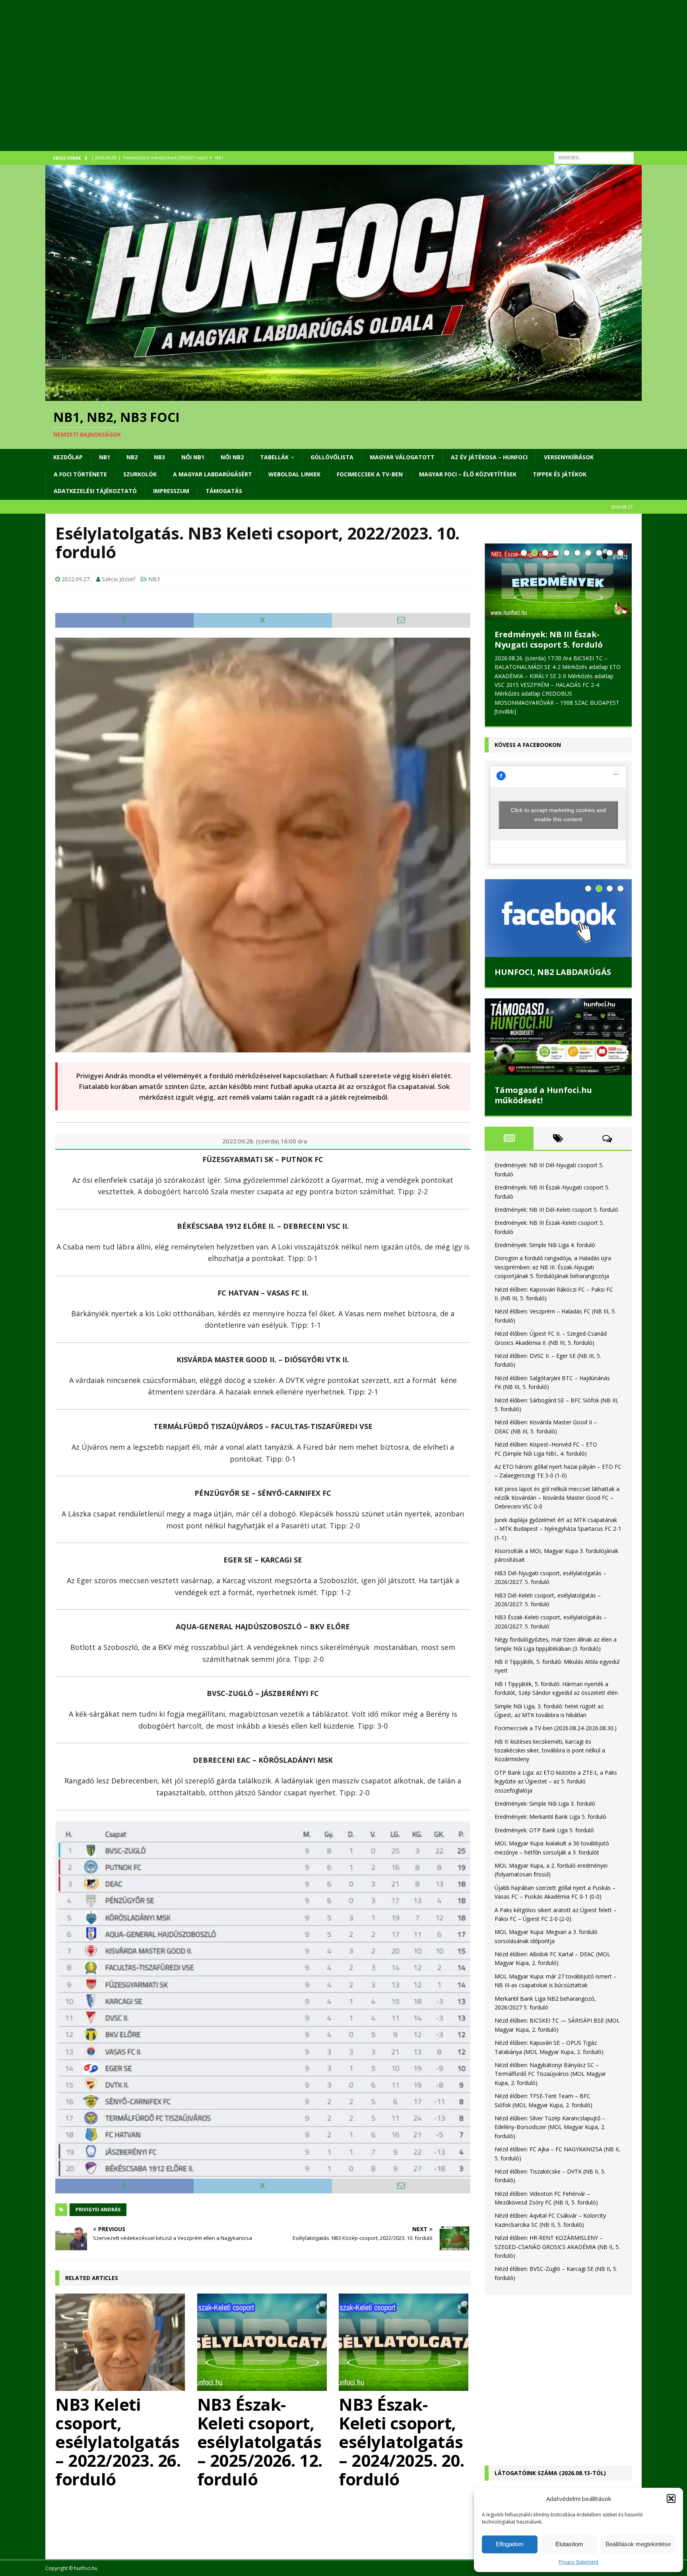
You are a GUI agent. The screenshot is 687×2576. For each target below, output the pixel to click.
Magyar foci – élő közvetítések (468, 474)
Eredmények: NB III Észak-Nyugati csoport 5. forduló (549, 639)
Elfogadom (510, 2544)
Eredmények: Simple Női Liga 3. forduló (545, 1803)
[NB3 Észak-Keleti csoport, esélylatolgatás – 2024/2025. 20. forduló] (405, 2342)
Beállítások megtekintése (638, 2544)
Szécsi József (118, 579)
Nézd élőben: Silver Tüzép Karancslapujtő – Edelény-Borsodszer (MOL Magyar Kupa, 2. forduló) (550, 2127)
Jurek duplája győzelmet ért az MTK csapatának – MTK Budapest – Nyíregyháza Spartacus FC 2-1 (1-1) (558, 1529)
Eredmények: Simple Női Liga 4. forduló (545, 1245)
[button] (671, 2499)
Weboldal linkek (294, 474)
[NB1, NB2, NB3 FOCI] (343, 396)
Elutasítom (569, 2544)
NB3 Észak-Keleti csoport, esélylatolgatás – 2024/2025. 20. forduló (401, 2442)
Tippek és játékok (560, 474)
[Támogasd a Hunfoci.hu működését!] (558, 1037)
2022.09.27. (76, 579)
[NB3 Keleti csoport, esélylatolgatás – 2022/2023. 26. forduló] (121, 2342)
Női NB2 (232, 457)
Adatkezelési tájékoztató (95, 491)
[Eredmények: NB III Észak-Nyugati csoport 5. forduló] (558, 581)
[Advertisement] (284, 85)
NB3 (159, 457)
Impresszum (171, 491)
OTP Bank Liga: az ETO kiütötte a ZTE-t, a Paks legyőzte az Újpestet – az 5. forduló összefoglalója (556, 1781)
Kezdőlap (68, 457)
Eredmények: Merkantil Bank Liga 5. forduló (550, 1817)
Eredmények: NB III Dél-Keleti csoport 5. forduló (556, 1210)
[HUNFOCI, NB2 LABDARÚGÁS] (558, 918)
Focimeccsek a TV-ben (370, 474)
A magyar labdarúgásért (213, 474)
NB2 (132, 457)
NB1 (105, 457)
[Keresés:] (594, 157)
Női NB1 (193, 457)
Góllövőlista (332, 457)
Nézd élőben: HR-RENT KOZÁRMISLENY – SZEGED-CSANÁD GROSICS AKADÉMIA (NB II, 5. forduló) (557, 2247)
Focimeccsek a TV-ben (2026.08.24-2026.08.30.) (556, 1728)
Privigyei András (98, 2210)
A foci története (80, 474)
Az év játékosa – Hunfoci (489, 457)
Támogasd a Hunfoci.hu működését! (543, 1095)
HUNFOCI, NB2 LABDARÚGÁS (553, 972)
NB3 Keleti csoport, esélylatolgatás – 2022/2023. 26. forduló (118, 2442)
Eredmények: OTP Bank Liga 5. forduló (544, 1830)
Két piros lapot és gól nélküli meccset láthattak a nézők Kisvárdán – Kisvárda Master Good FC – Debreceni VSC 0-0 (557, 1498)
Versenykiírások (569, 457)
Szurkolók (140, 474)
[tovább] (505, 711)
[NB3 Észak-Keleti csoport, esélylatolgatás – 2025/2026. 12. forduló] (263, 2342)
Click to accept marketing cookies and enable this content (558, 815)
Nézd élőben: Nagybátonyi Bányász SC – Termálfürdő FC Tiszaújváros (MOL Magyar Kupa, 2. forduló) (550, 2074)
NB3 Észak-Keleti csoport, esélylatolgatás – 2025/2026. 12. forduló (260, 2442)
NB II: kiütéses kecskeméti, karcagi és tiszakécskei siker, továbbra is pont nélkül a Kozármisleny (550, 1750)
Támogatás (224, 491)
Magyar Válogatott (402, 457)
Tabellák (274, 457)
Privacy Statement (578, 2562)
